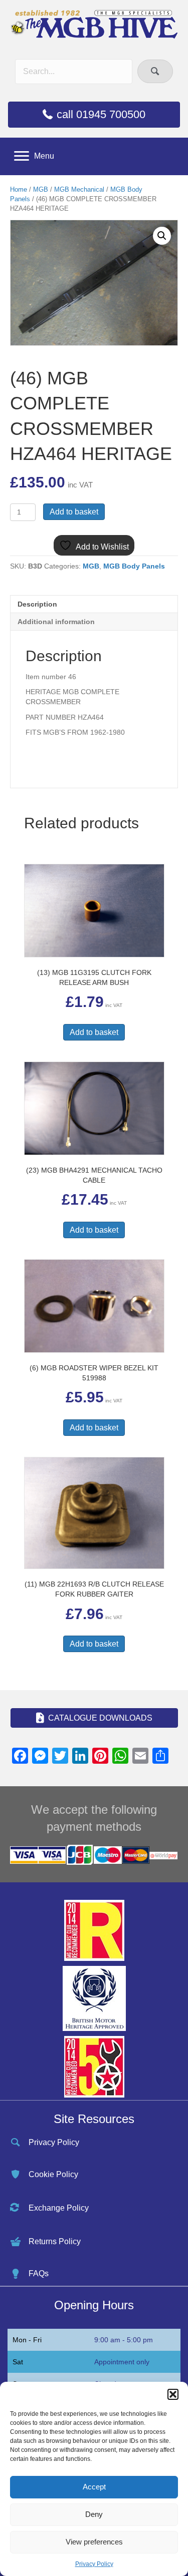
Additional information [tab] (56, 622)
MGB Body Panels (134, 566)
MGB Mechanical (79, 189)
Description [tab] (37, 604)
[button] (173, 2394)
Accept (94, 2487)
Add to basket (74, 512)
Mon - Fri (27, 2340)
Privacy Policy (94, 2564)
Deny (94, 2514)
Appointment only (122, 2362)
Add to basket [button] (94, 1032)
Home (19, 189)
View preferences (94, 2542)
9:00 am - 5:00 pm (124, 2340)
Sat (18, 2362)
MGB (41, 189)
